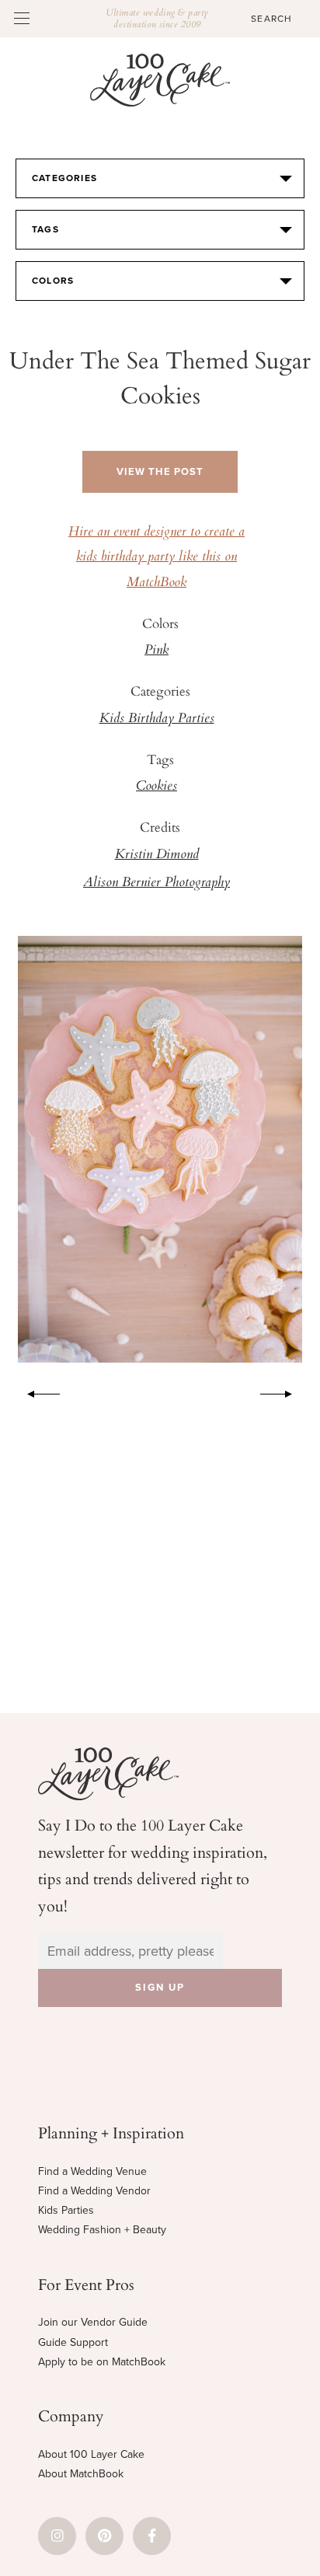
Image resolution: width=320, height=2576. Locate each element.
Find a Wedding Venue (92, 2171)
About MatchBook (81, 2474)
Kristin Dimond (157, 855)
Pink (157, 651)
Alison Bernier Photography (157, 883)
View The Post (160, 472)
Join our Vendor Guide (93, 2322)
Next (284, 1391)
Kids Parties (66, 2210)
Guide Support (73, 2342)
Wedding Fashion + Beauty (102, 2230)
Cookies (157, 787)
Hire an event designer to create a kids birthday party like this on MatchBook (157, 558)
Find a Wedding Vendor (94, 2191)
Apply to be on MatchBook (102, 2362)
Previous (36, 1391)
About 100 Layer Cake (91, 2454)
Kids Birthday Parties (157, 719)
